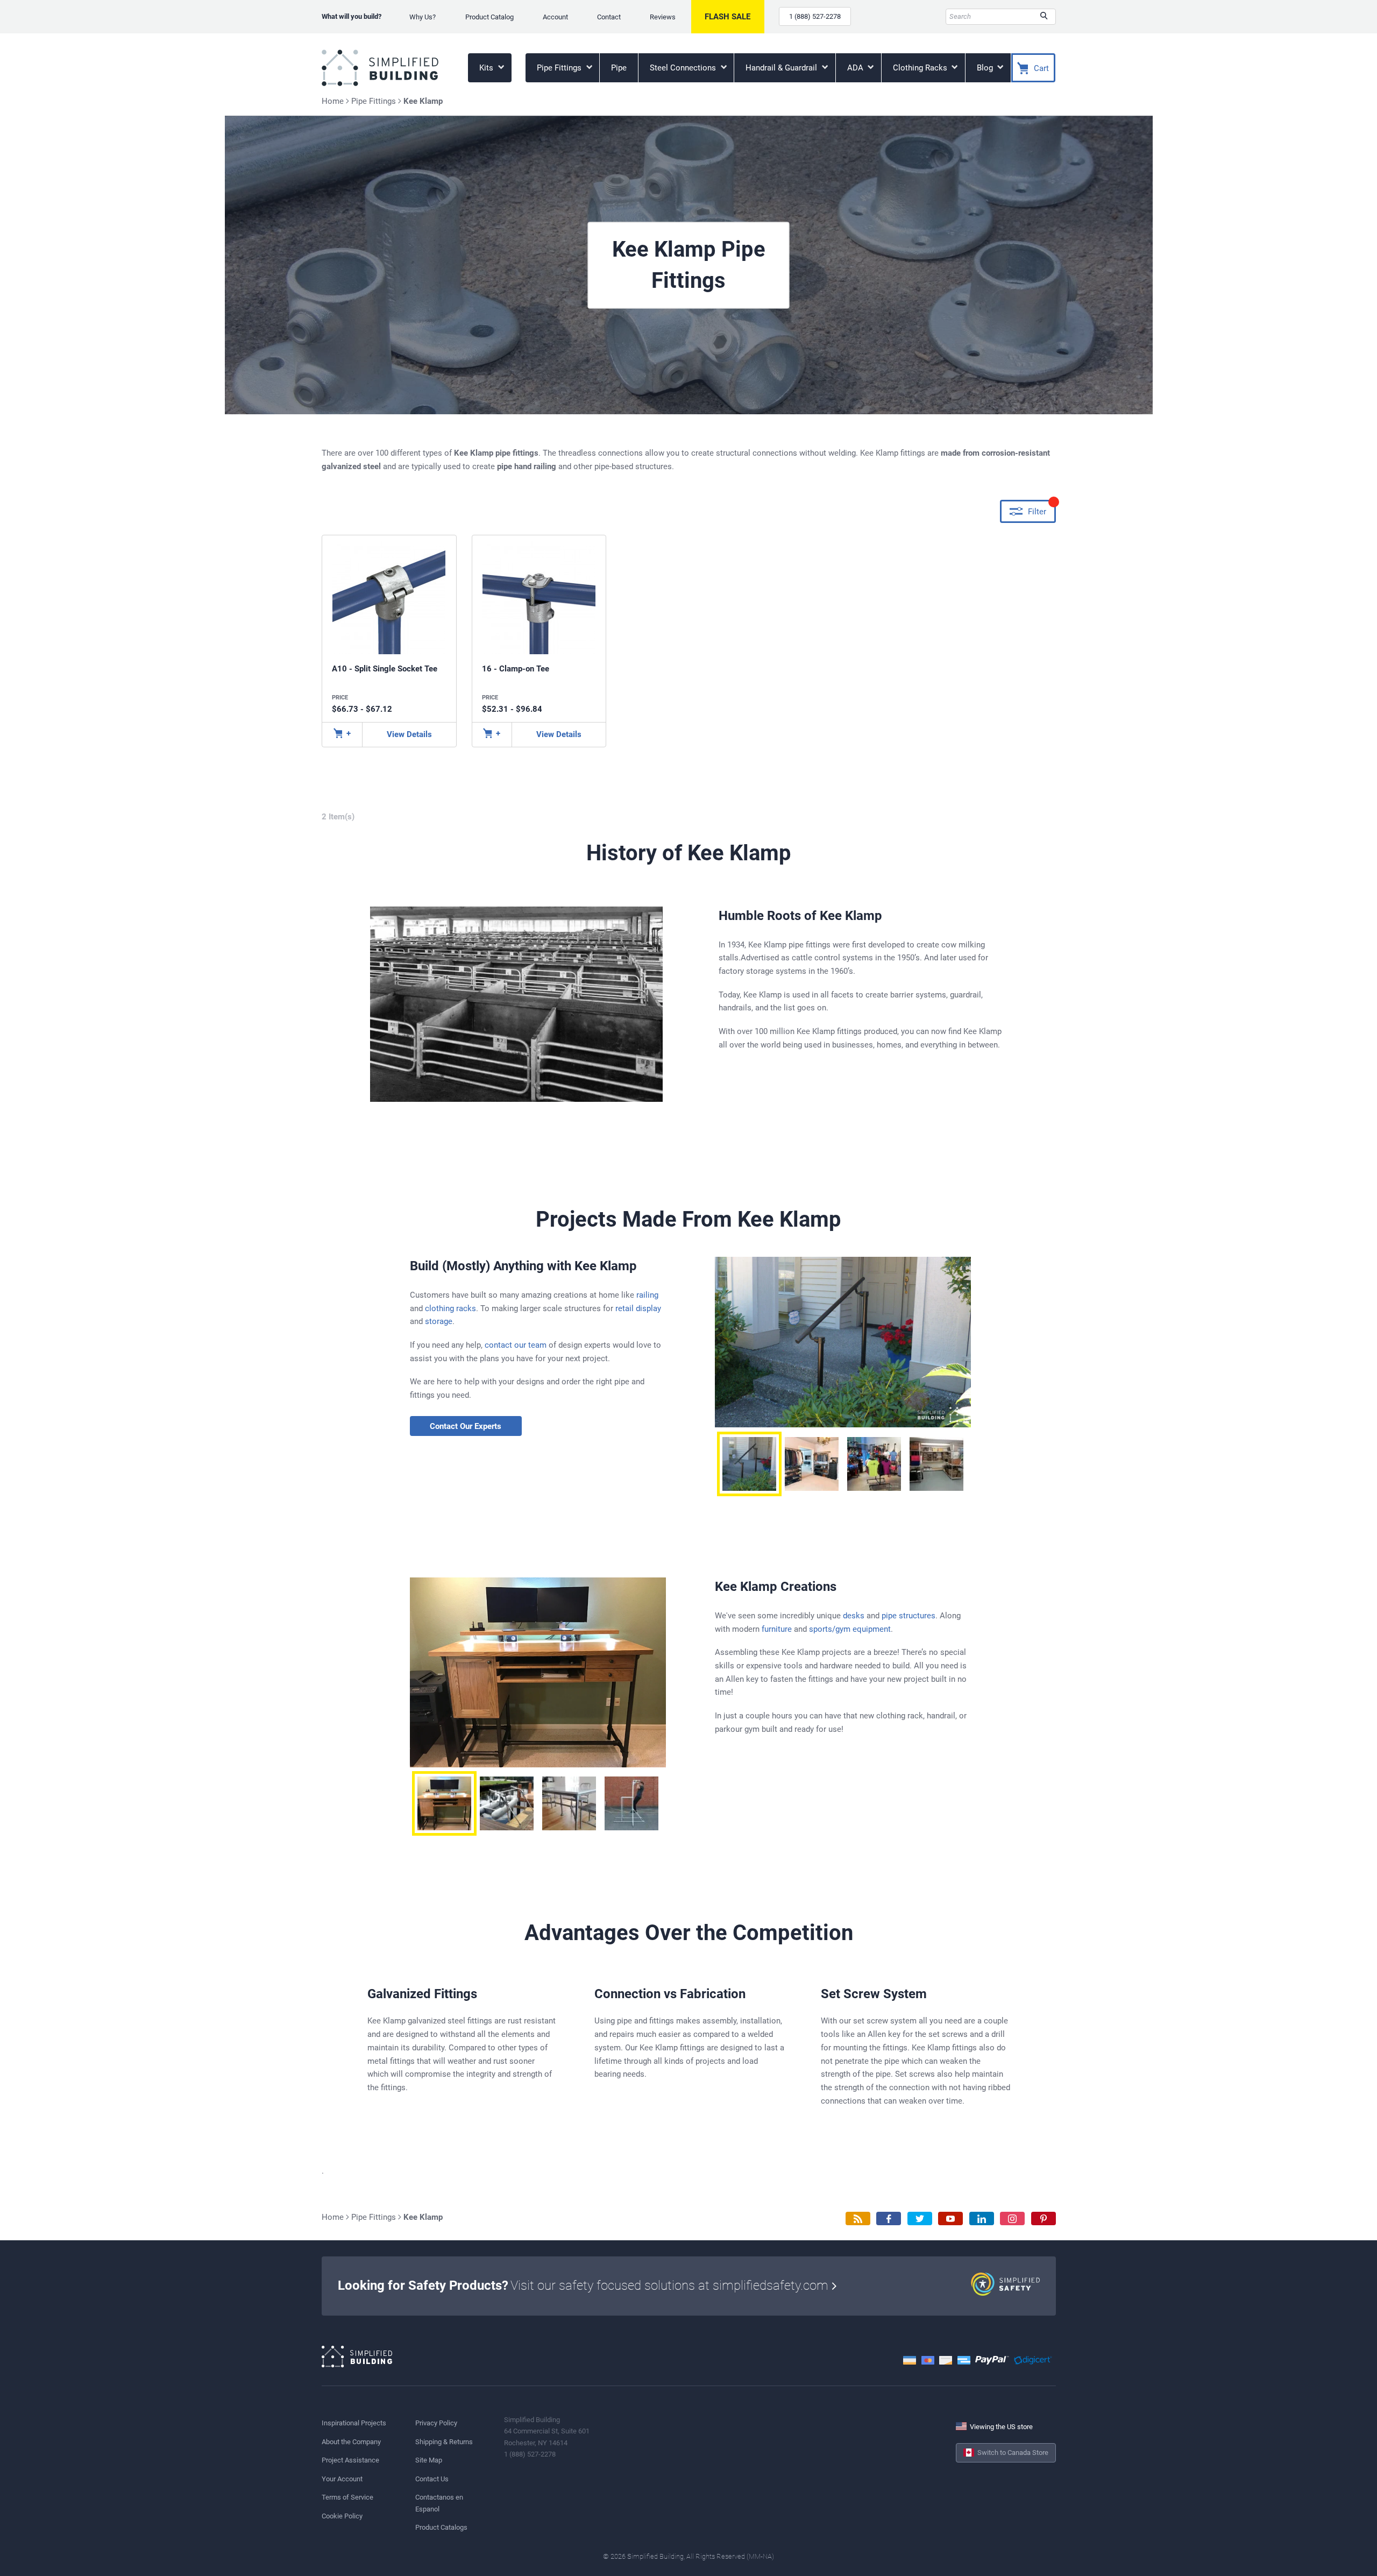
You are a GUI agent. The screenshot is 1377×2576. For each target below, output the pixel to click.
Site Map (429, 2460)
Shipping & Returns (444, 2442)
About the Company (351, 2442)
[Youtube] (950, 2218)
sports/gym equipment (850, 1629)
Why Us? (423, 17)
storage (439, 1321)
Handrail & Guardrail (782, 68)
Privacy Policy (436, 2423)
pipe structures (908, 1616)
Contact (609, 17)
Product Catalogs (441, 2527)
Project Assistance (350, 2460)
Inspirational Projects (354, 2423)
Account (555, 17)
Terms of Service (347, 2497)
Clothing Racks (921, 68)
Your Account (342, 2479)
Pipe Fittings (560, 68)
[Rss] (858, 2218)
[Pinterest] (1044, 2218)
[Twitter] (920, 2218)
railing (647, 1295)
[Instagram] (1012, 2218)
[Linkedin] (982, 2218)
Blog (986, 68)
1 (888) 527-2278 (815, 16)
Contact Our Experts (466, 1426)
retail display (638, 1308)
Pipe (619, 68)
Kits (487, 68)
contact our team (516, 1345)
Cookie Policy (342, 2516)
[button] (749, 1464)
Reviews (663, 17)
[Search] (1044, 17)
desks (854, 1616)
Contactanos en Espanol (439, 2503)
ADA (856, 68)
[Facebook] (889, 2218)
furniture (777, 1629)
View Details (409, 734)
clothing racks (450, 1308)
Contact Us (432, 2479)
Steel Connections (684, 68)
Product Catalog (489, 17)
